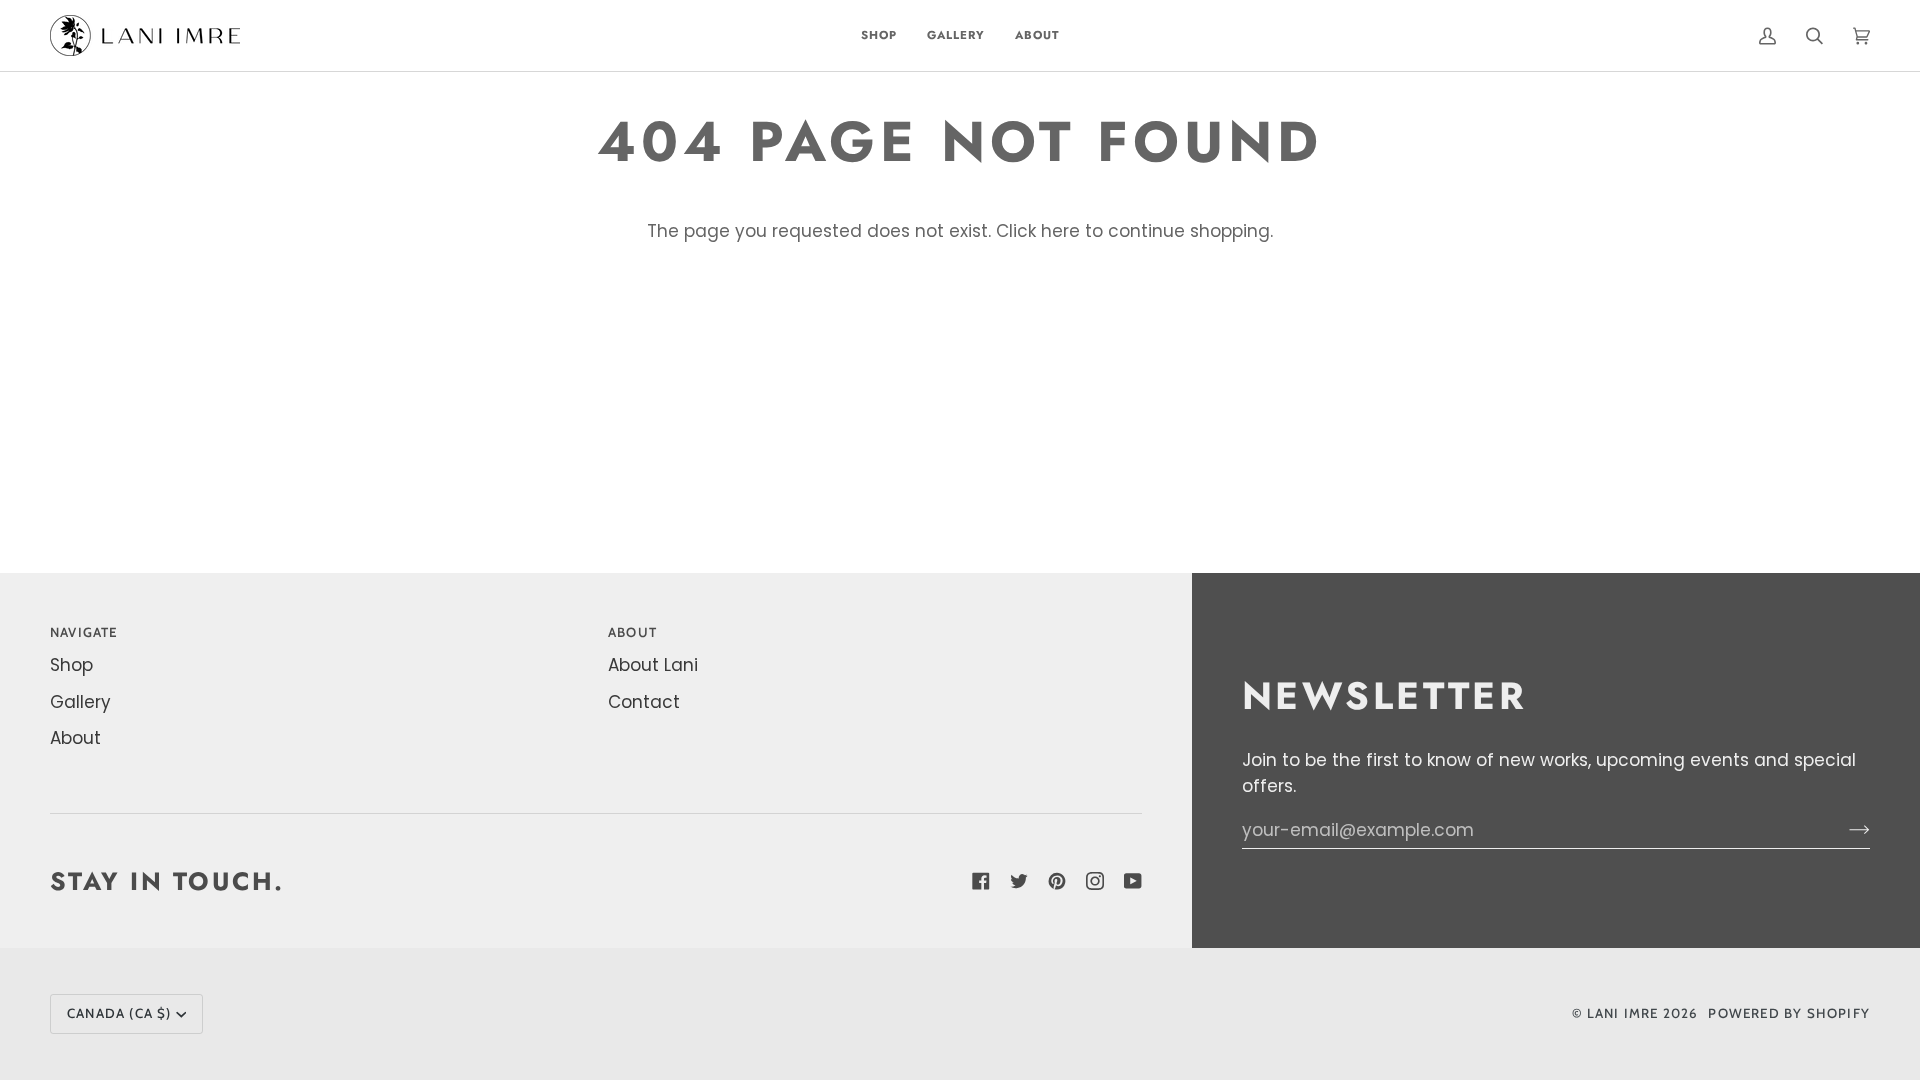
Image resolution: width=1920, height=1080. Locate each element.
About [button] (632, 632)
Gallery (80, 702)
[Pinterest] (1057, 881)
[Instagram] (1095, 881)
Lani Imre (1623, 1013)
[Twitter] (1019, 881)
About (75, 738)
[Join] (1843, 830)
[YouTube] (1133, 881)
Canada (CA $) (119, 1013)
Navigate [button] (84, 632)
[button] (879, 35)
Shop (71, 665)
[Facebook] (981, 881)
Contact (644, 702)
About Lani (653, 665)
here (1060, 231)
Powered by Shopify (1789, 1013)
